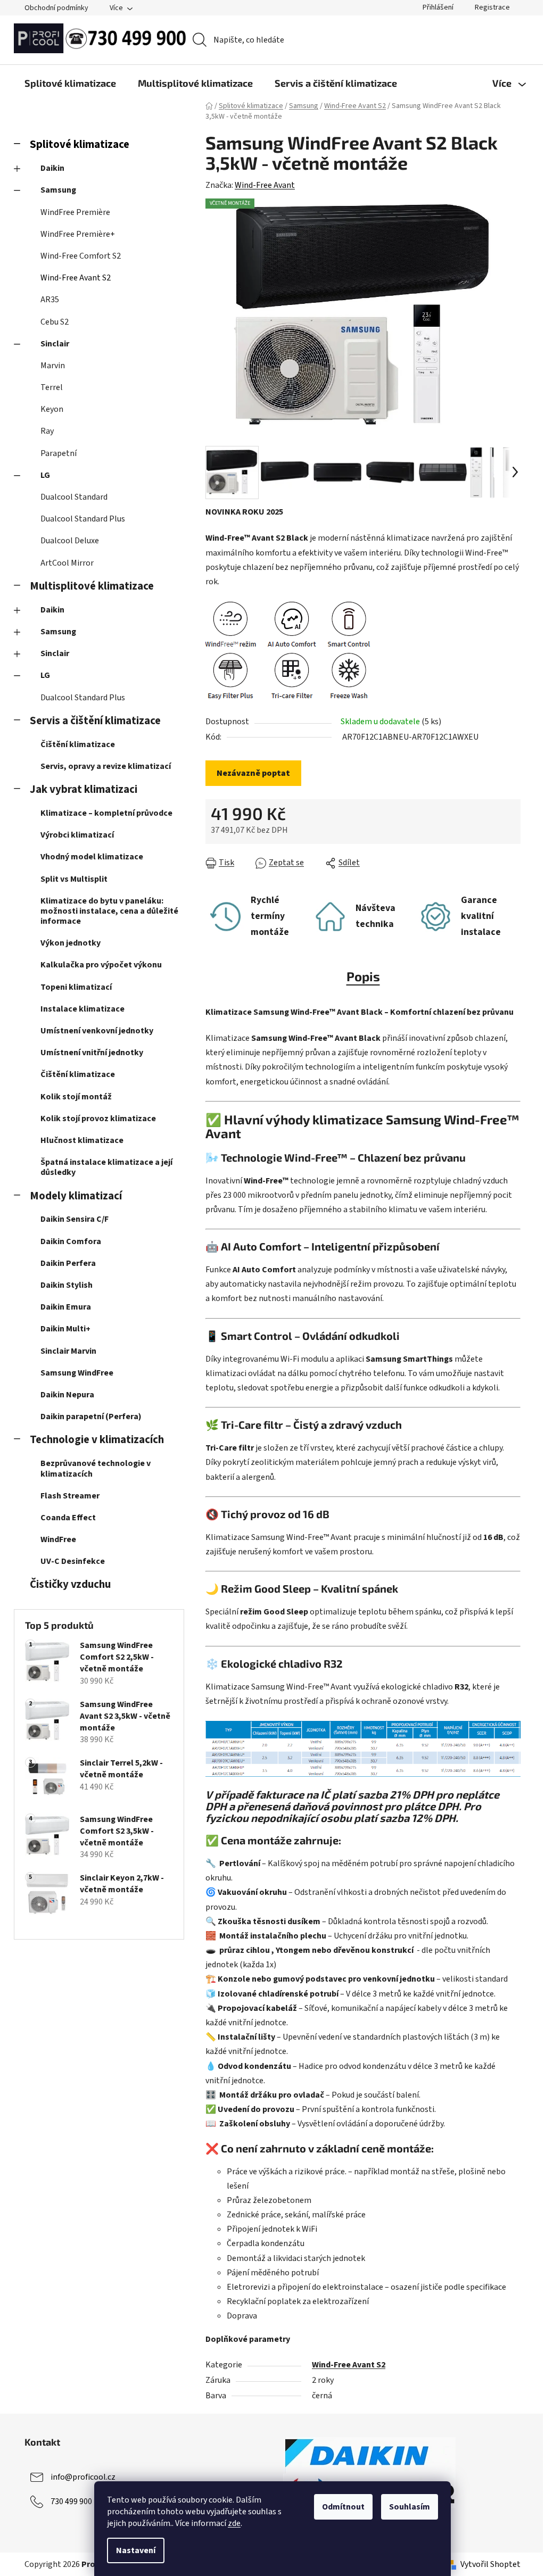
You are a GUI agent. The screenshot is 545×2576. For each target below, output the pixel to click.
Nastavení (136, 2550)
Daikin (52, 168)
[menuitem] (70, 83)
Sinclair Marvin (68, 1351)
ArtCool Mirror (67, 563)
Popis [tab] (363, 976)
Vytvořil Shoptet (490, 2564)
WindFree (58, 1539)
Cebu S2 (55, 322)
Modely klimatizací (76, 1196)
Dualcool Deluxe (70, 541)
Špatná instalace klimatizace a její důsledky (106, 1167)
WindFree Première (75, 212)
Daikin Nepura (67, 1395)
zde (234, 2523)
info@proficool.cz (83, 2476)
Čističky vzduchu (70, 1584)
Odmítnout (343, 2507)
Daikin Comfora (71, 1241)
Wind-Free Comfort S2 (81, 256)
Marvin (53, 366)
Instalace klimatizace (82, 1009)
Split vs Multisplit (74, 879)
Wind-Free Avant (265, 185)
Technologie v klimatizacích (97, 1440)
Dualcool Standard (74, 497)
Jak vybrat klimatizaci (84, 789)
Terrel (52, 387)
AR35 (50, 300)
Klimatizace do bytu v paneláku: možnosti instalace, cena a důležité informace (109, 911)
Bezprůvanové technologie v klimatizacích (96, 1468)
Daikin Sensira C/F (75, 1219)
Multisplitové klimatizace (92, 586)
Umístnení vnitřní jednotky (92, 1053)
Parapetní (59, 453)
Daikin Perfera (68, 1263)
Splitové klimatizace (80, 144)
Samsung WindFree (77, 1373)
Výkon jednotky (71, 943)
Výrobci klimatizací (77, 835)
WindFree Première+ (78, 234)
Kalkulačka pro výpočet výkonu (101, 965)
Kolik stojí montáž (76, 1097)
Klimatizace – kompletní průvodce (106, 813)
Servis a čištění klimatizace (95, 721)
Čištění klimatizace (78, 744)
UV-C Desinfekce (73, 1561)
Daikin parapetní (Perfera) (91, 1417)
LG (45, 475)
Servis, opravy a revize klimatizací (106, 766)
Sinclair (55, 344)
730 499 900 (71, 2501)
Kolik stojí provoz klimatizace (98, 1119)
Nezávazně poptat (253, 773)
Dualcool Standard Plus (83, 519)
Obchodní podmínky (56, 8)
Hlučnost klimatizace (82, 1140)
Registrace (492, 7)
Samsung (58, 190)
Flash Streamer (70, 1496)
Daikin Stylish (67, 1285)
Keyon (52, 409)
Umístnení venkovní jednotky (97, 1031)
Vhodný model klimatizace (92, 857)
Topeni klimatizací (76, 987)
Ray (47, 431)
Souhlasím (410, 2507)
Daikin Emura (66, 1307)
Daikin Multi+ (65, 1329)
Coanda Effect (68, 1518)
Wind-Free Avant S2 (76, 278)
